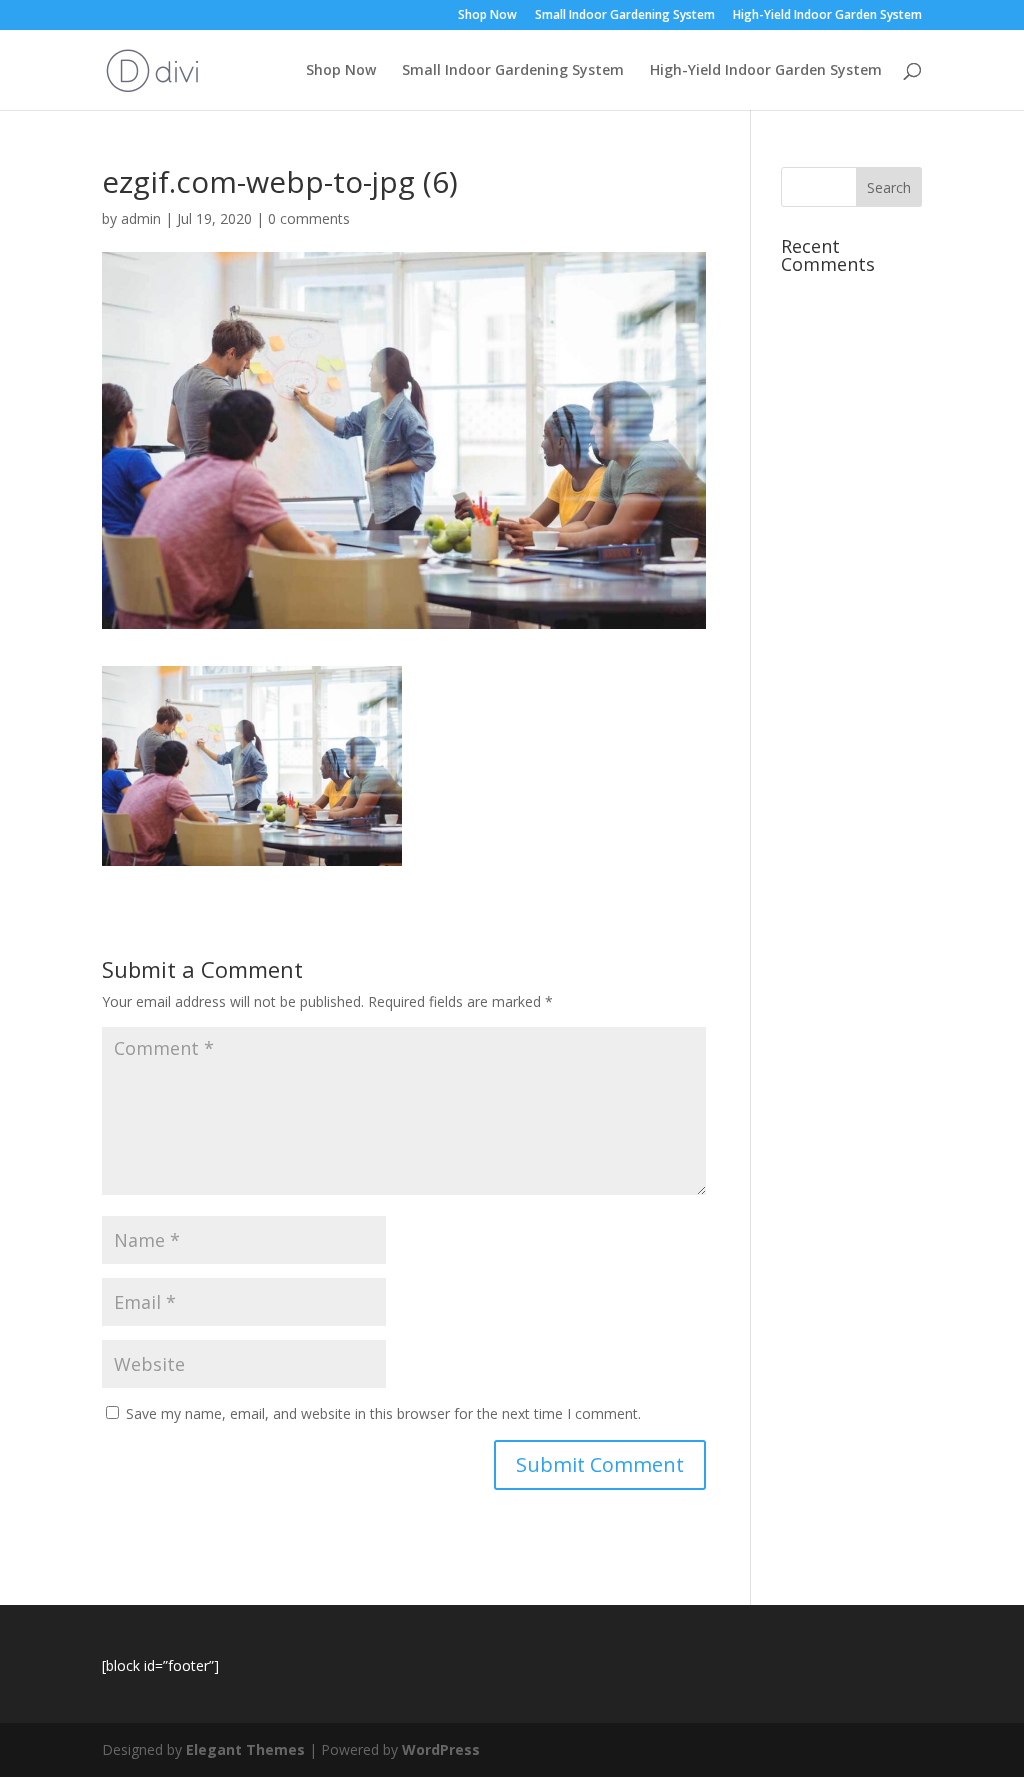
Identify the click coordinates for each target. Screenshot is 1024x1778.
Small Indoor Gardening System (625, 16)
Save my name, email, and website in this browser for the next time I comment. (383, 1413)
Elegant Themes (245, 1749)
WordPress (441, 1749)
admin (141, 218)
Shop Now (487, 16)
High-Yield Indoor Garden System (827, 16)
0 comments (309, 218)
